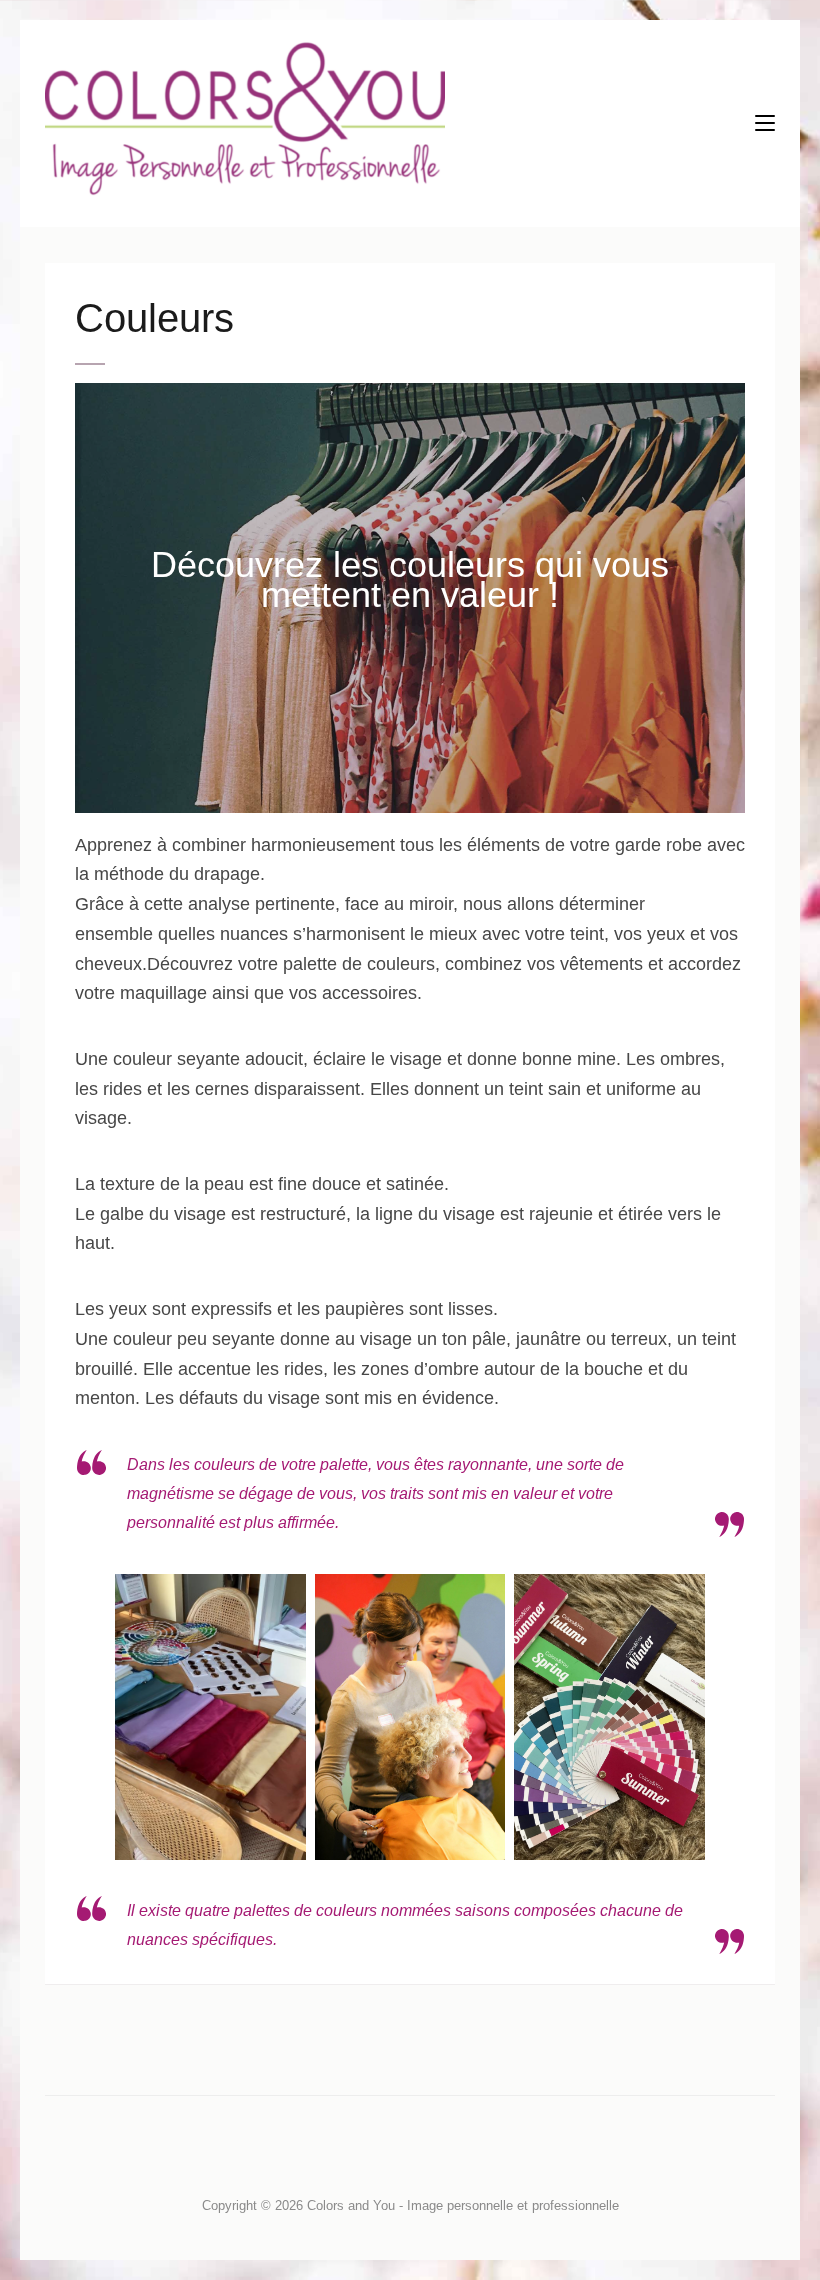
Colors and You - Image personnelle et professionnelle (463, 2205)
